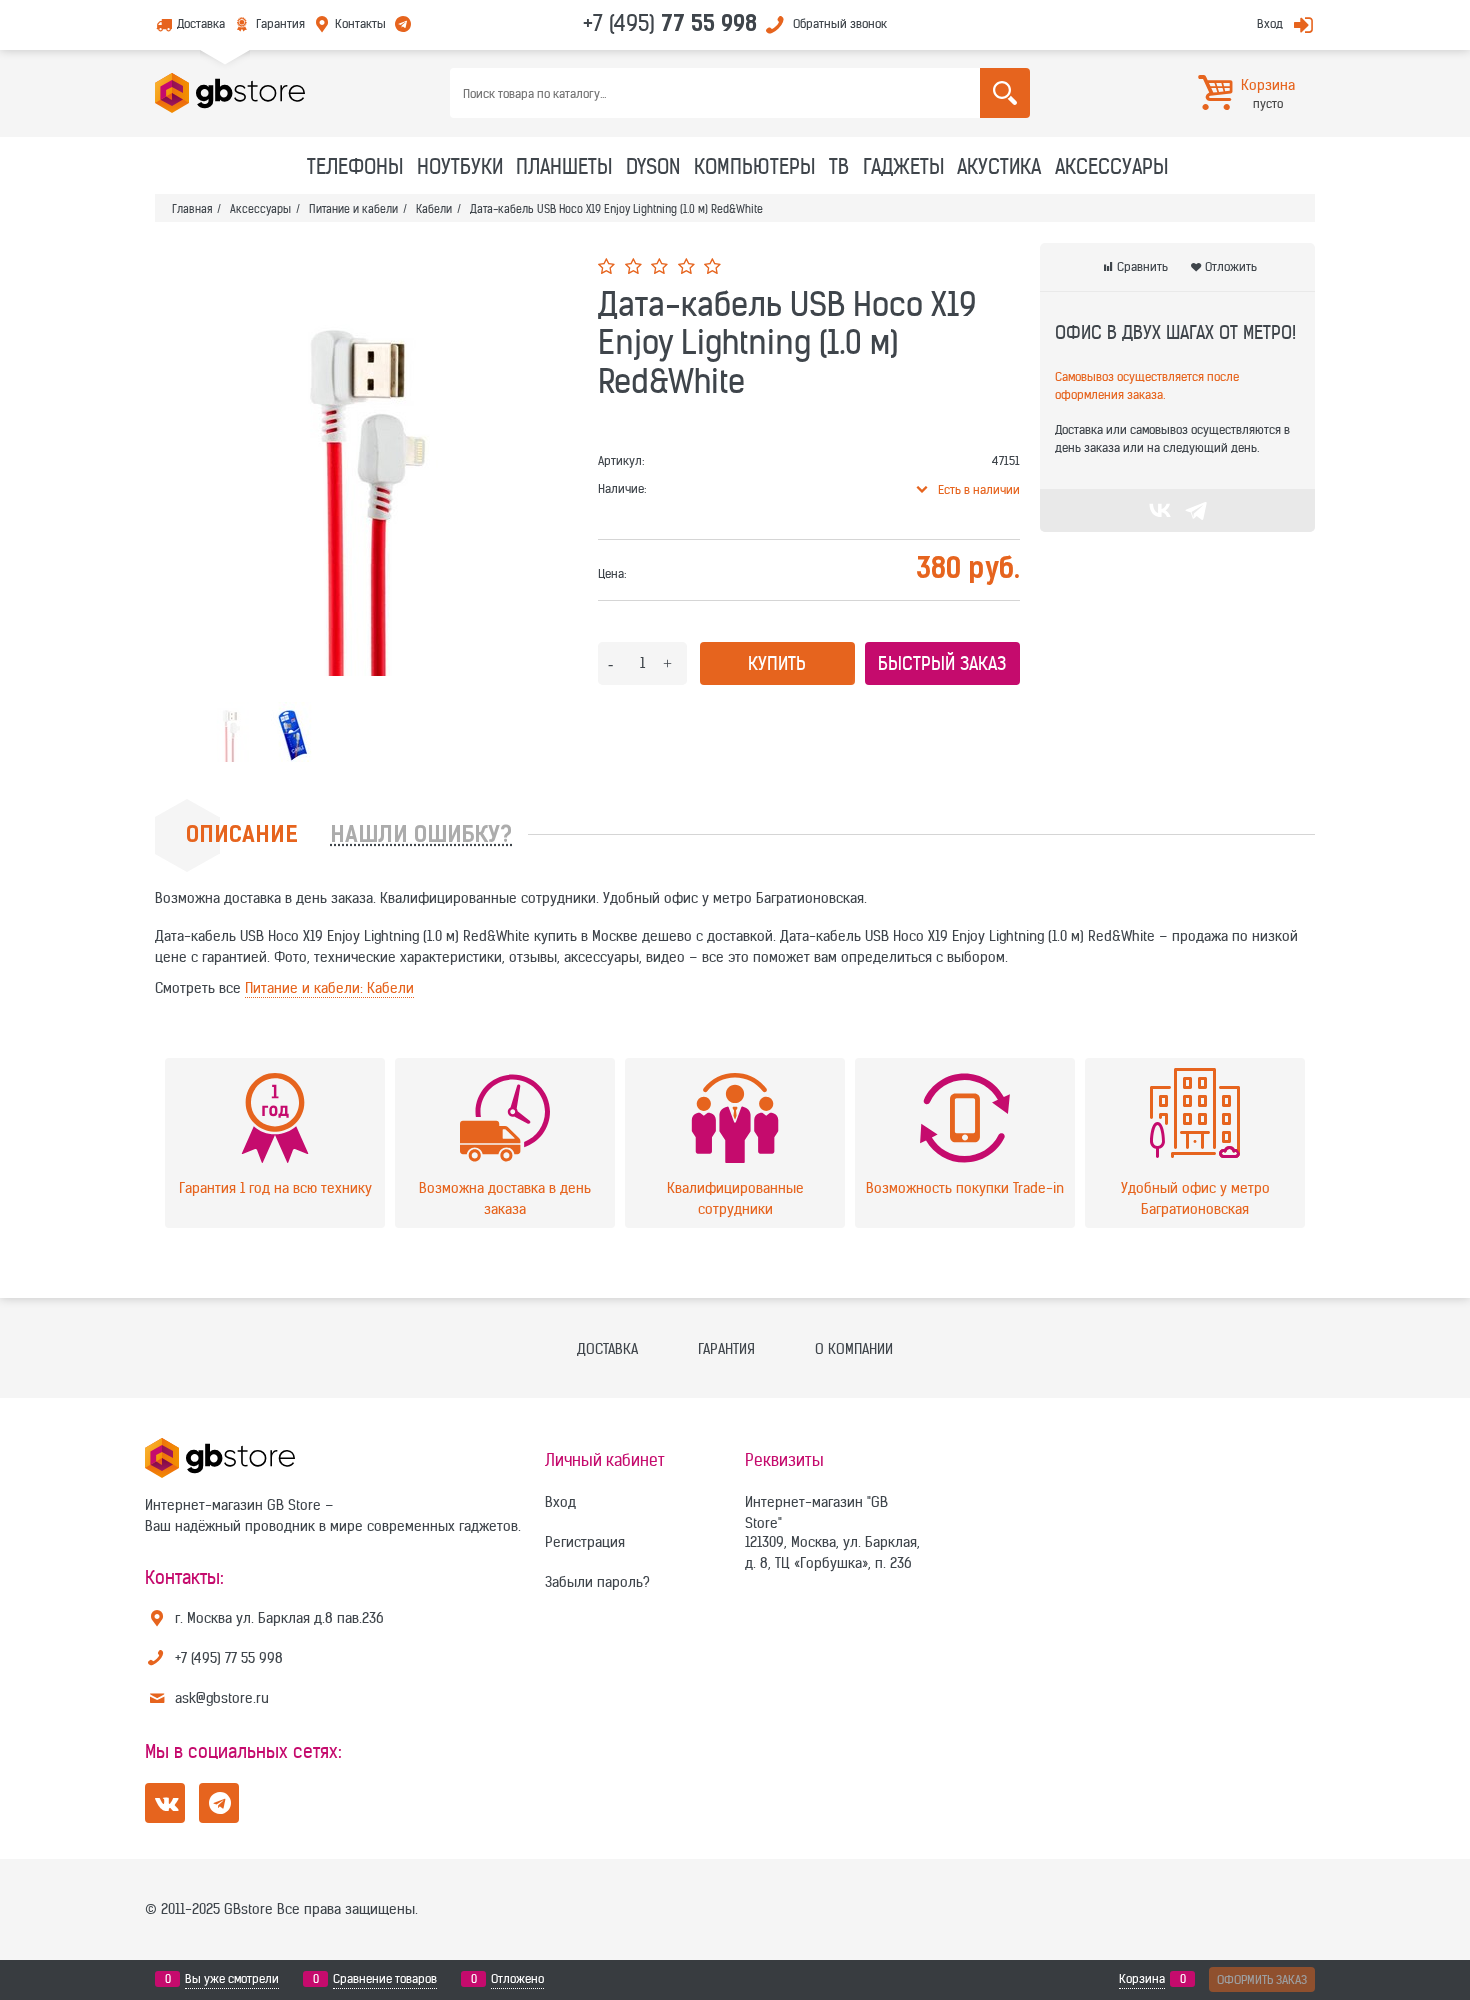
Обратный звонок (840, 23)
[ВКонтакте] (1160, 510)
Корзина (1142, 1978)
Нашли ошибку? (421, 836)
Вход (1270, 23)
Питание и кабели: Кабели (329, 988)
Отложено (517, 1978)
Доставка (201, 23)
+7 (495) (670, 23)
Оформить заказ (1262, 1979)
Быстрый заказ (942, 663)
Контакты (360, 23)
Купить (777, 663)
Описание (242, 836)
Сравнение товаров (385, 1978)
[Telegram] (1196, 510)
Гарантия (280, 23)
